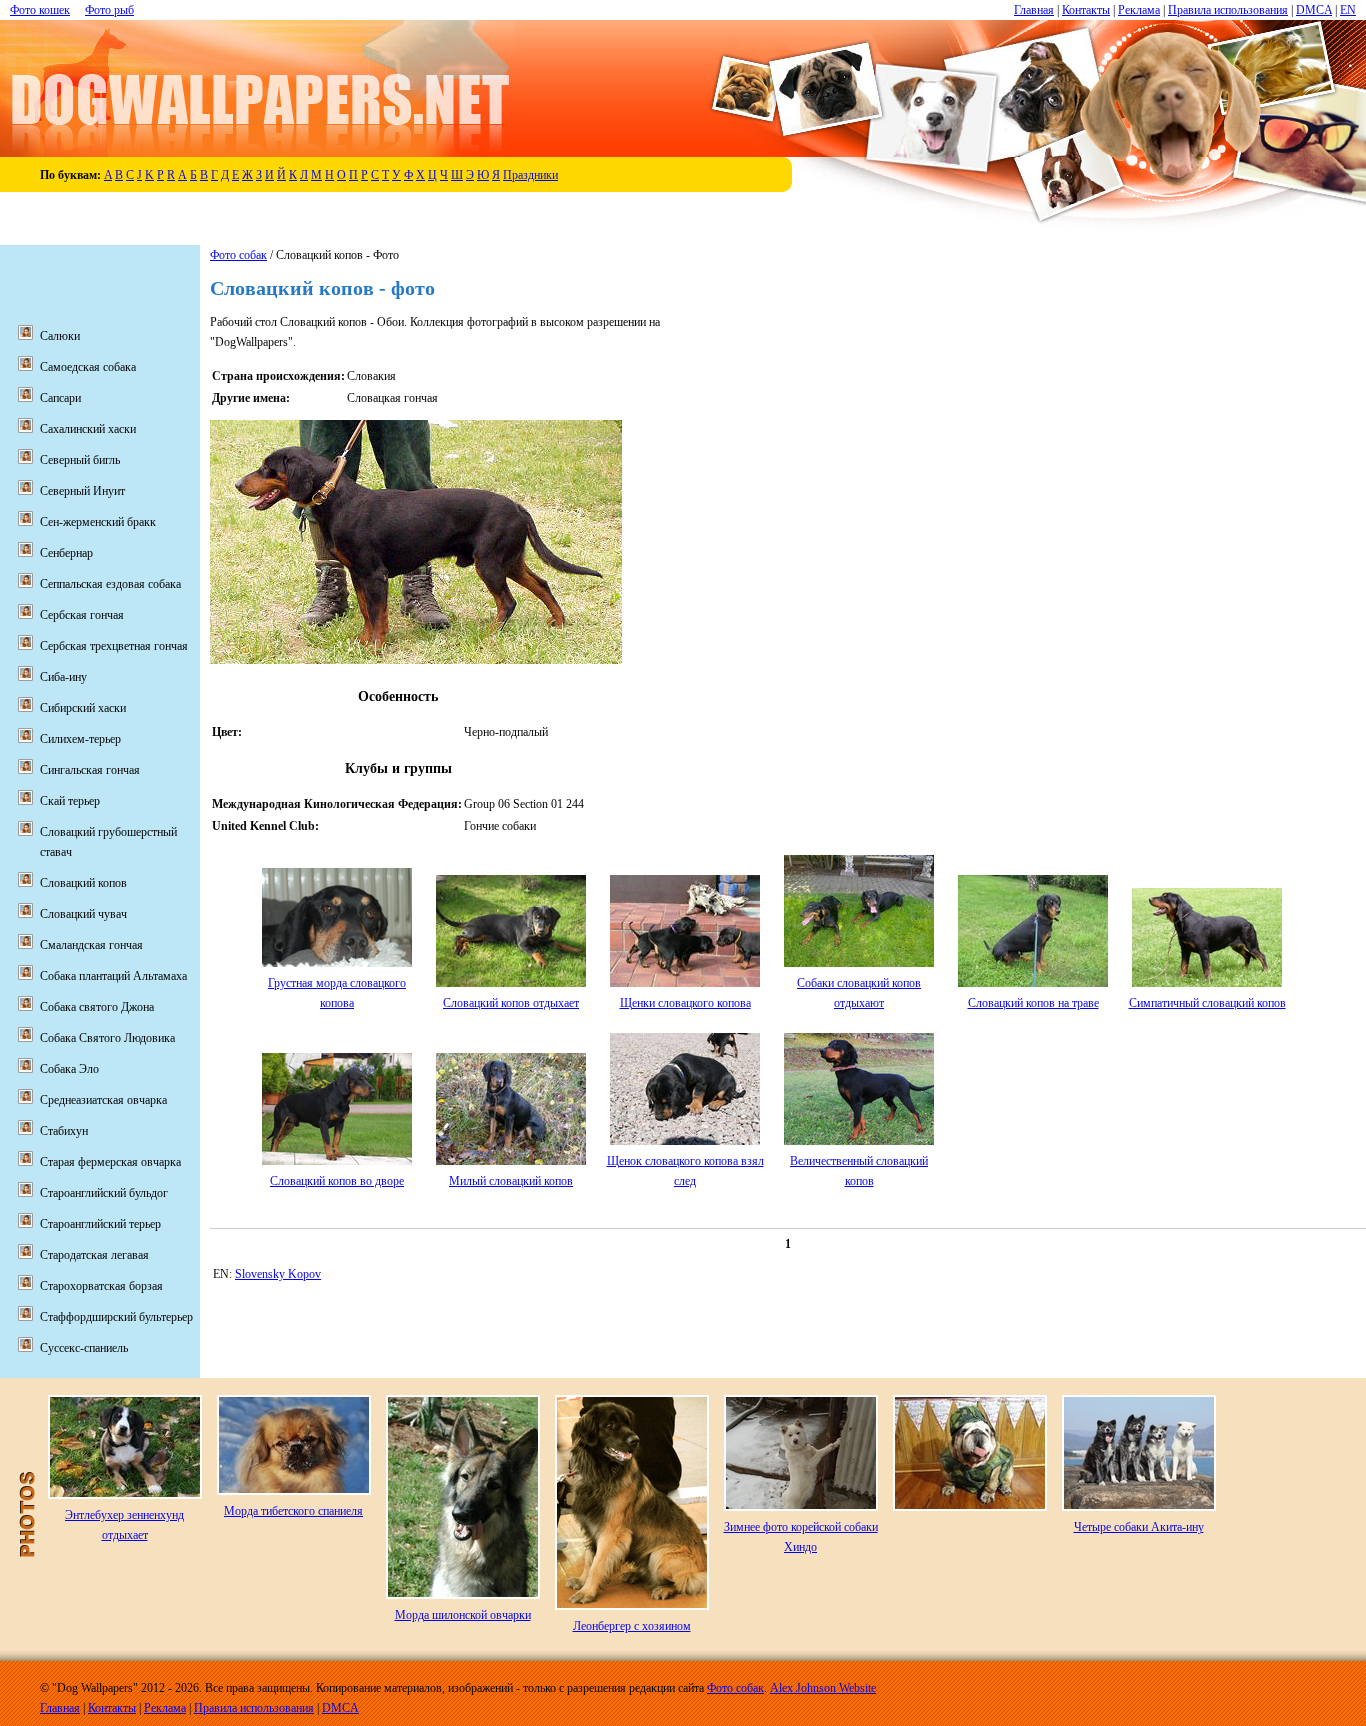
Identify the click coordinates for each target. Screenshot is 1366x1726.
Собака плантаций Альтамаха (113, 976)
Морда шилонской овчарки (463, 1615)
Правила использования (1228, 10)
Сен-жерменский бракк (98, 522)
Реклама (1139, 10)
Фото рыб (109, 10)
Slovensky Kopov (278, 1274)
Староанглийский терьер (100, 1224)
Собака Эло (69, 1069)
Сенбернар (66, 553)
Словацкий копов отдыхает (511, 1003)
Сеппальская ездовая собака (110, 584)
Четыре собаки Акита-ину (1139, 1527)
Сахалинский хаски (88, 429)
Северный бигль (80, 460)
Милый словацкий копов (511, 1181)
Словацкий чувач (83, 914)
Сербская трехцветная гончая (114, 646)
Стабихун (64, 1131)
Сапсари (60, 398)
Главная (1034, 10)
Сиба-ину (63, 677)
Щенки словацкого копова (685, 1003)
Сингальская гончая (90, 770)
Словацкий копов (83, 883)
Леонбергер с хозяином (632, 1626)
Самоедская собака (88, 367)
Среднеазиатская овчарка (103, 1100)
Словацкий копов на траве (1033, 1003)
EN (1348, 10)
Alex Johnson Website (823, 1688)
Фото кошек (40, 10)
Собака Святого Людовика (107, 1038)
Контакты (1086, 10)
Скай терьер (70, 801)
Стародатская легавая (94, 1255)
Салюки (60, 336)
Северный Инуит (82, 491)
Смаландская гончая (91, 945)
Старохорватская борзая (101, 1286)
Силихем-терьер (80, 739)
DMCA (1314, 10)
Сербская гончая (82, 615)
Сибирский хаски (83, 708)
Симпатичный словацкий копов (1207, 1003)
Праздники (530, 175)
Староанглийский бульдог (104, 1193)
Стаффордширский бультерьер (116, 1317)
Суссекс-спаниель (84, 1348)
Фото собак (238, 255)
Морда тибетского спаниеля (293, 1511)
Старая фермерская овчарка (110, 1162)
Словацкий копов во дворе (337, 1181)
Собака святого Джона (97, 1007)
